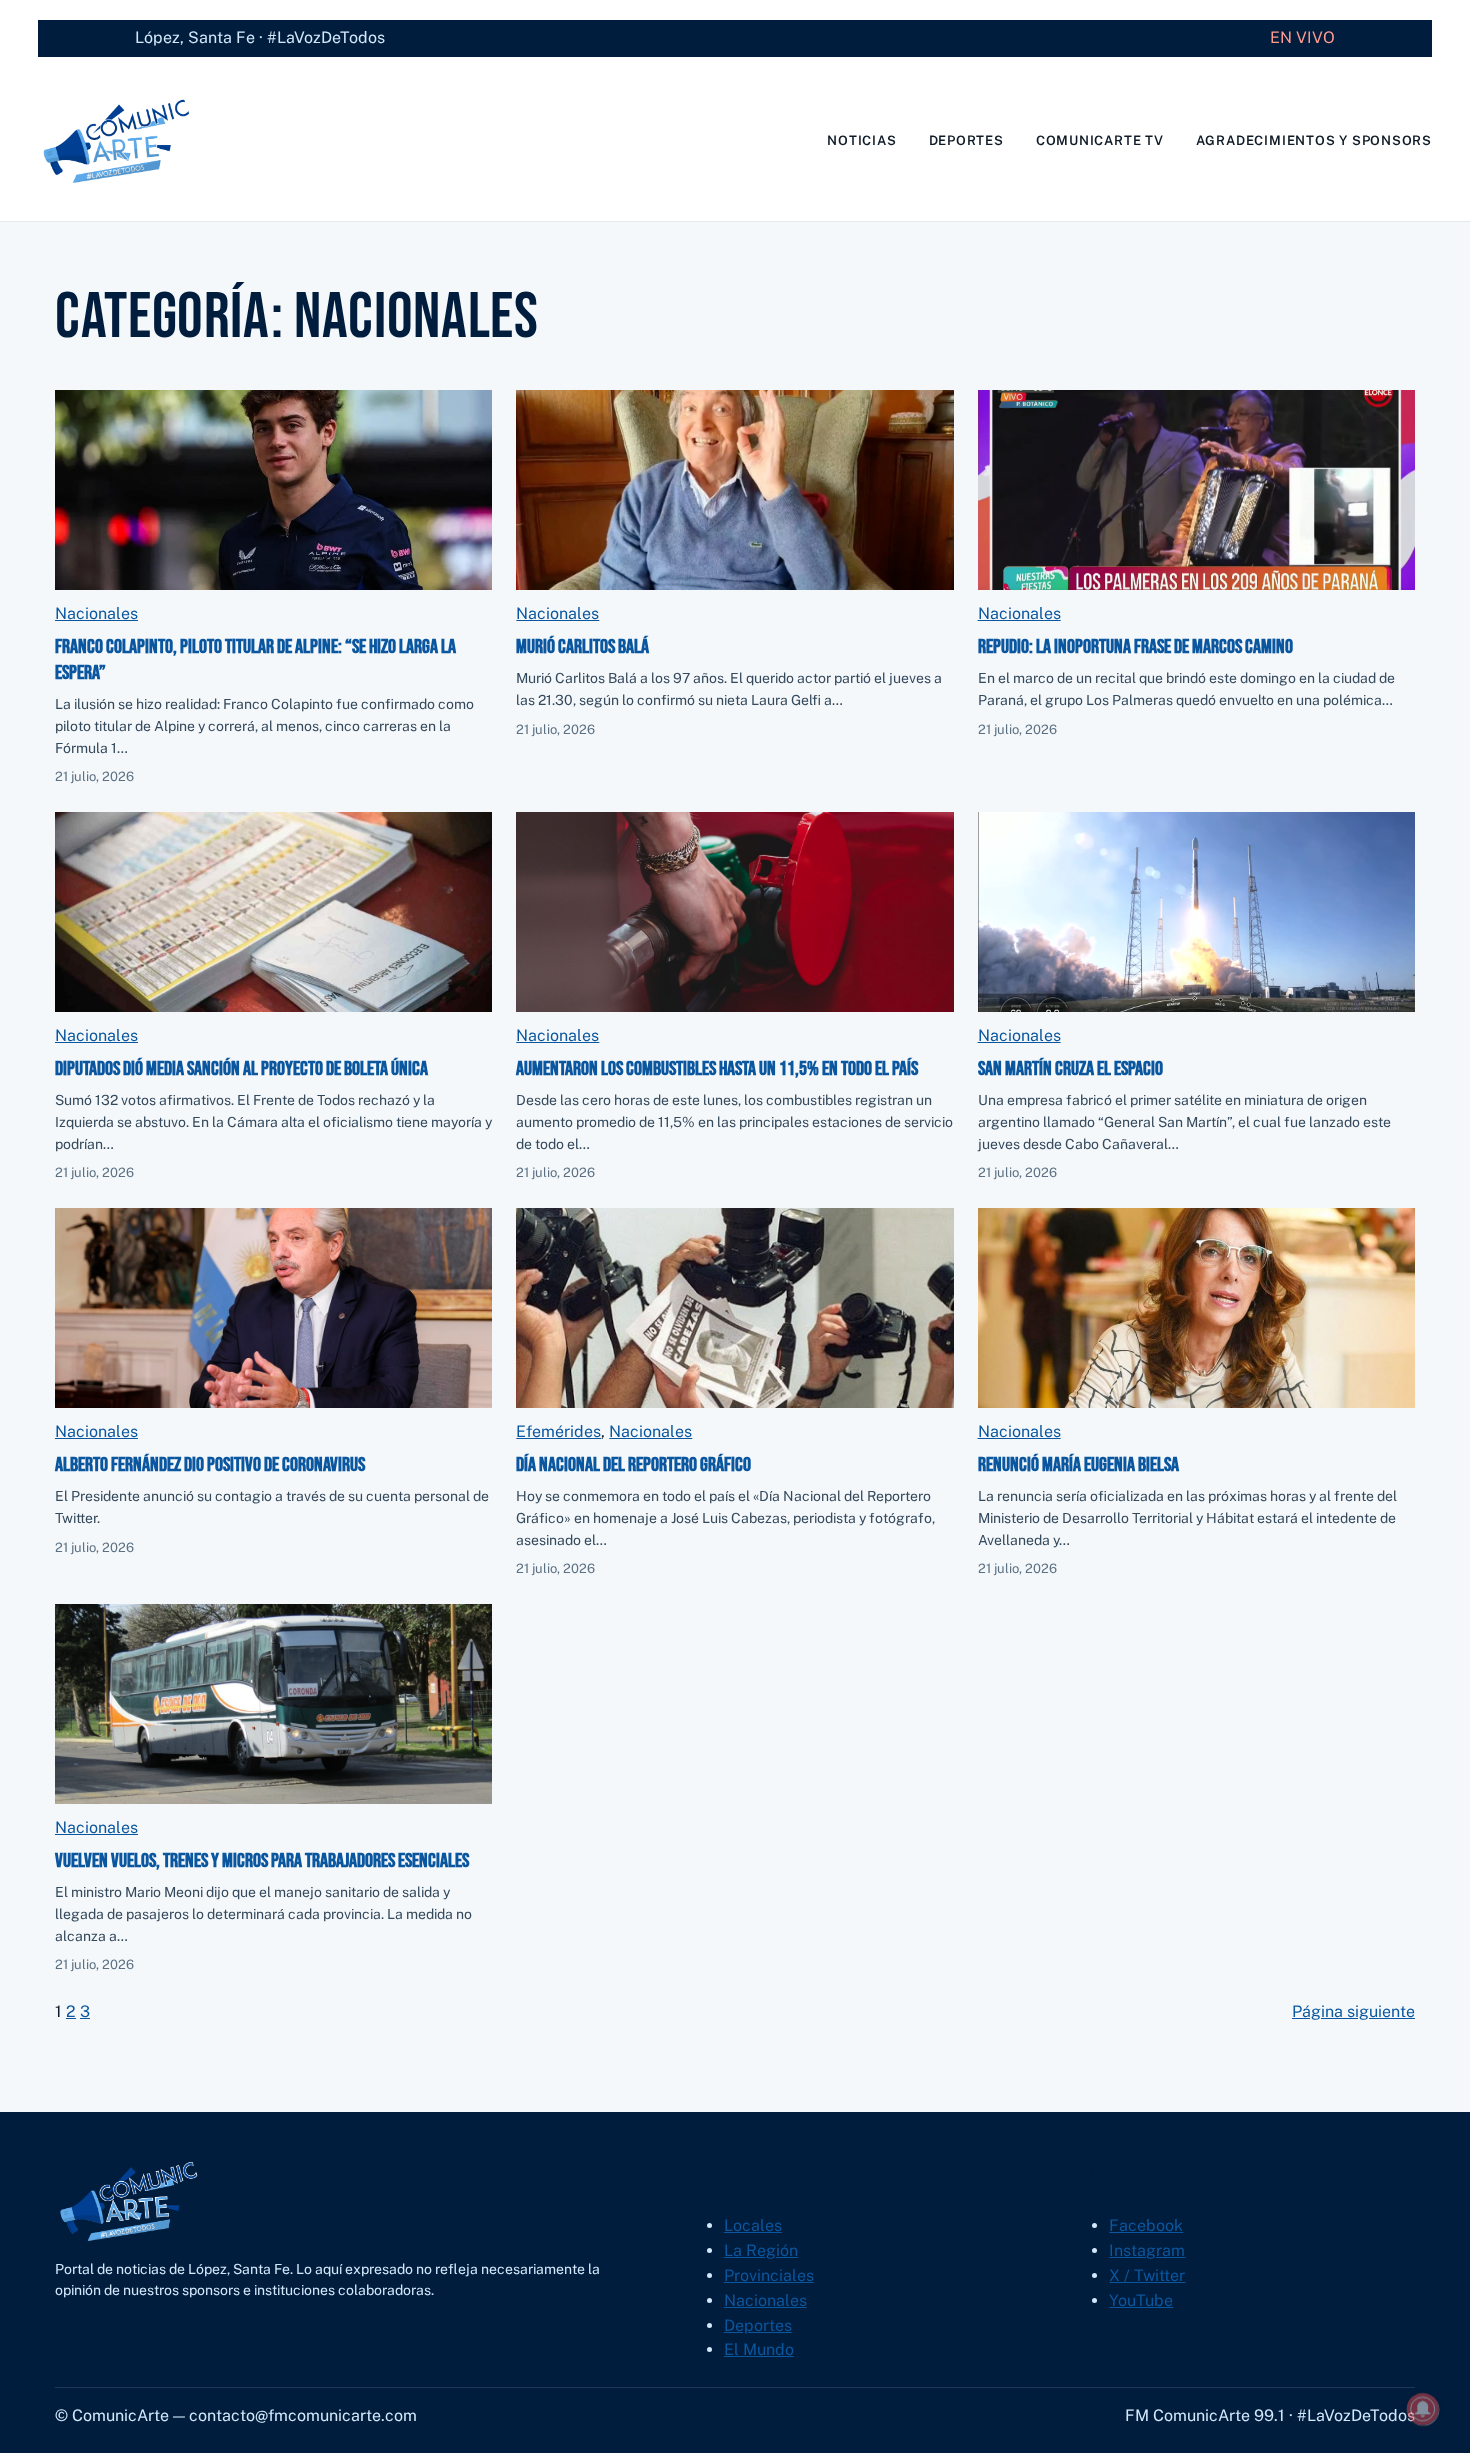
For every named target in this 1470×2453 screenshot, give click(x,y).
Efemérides (558, 1431)
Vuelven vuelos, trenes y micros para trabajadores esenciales (262, 1861)
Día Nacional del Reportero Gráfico (633, 1465)
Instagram (1147, 2250)
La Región (761, 2250)
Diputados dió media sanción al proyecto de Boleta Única (241, 1069)
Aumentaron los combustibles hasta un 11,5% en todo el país (717, 1069)
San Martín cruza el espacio (1070, 1069)
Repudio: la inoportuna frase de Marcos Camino (1135, 647)
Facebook (1146, 2225)
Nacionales (96, 613)
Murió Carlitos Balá (582, 647)
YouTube (1141, 2300)
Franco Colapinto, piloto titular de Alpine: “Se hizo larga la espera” (255, 660)
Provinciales (769, 2275)
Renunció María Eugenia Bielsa (1078, 1465)
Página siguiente (1353, 2011)
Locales (753, 2225)
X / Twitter (1147, 2275)
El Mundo (759, 2349)
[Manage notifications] (1423, 2409)
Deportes (758, 2325)
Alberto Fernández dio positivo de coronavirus (210, 1465)
